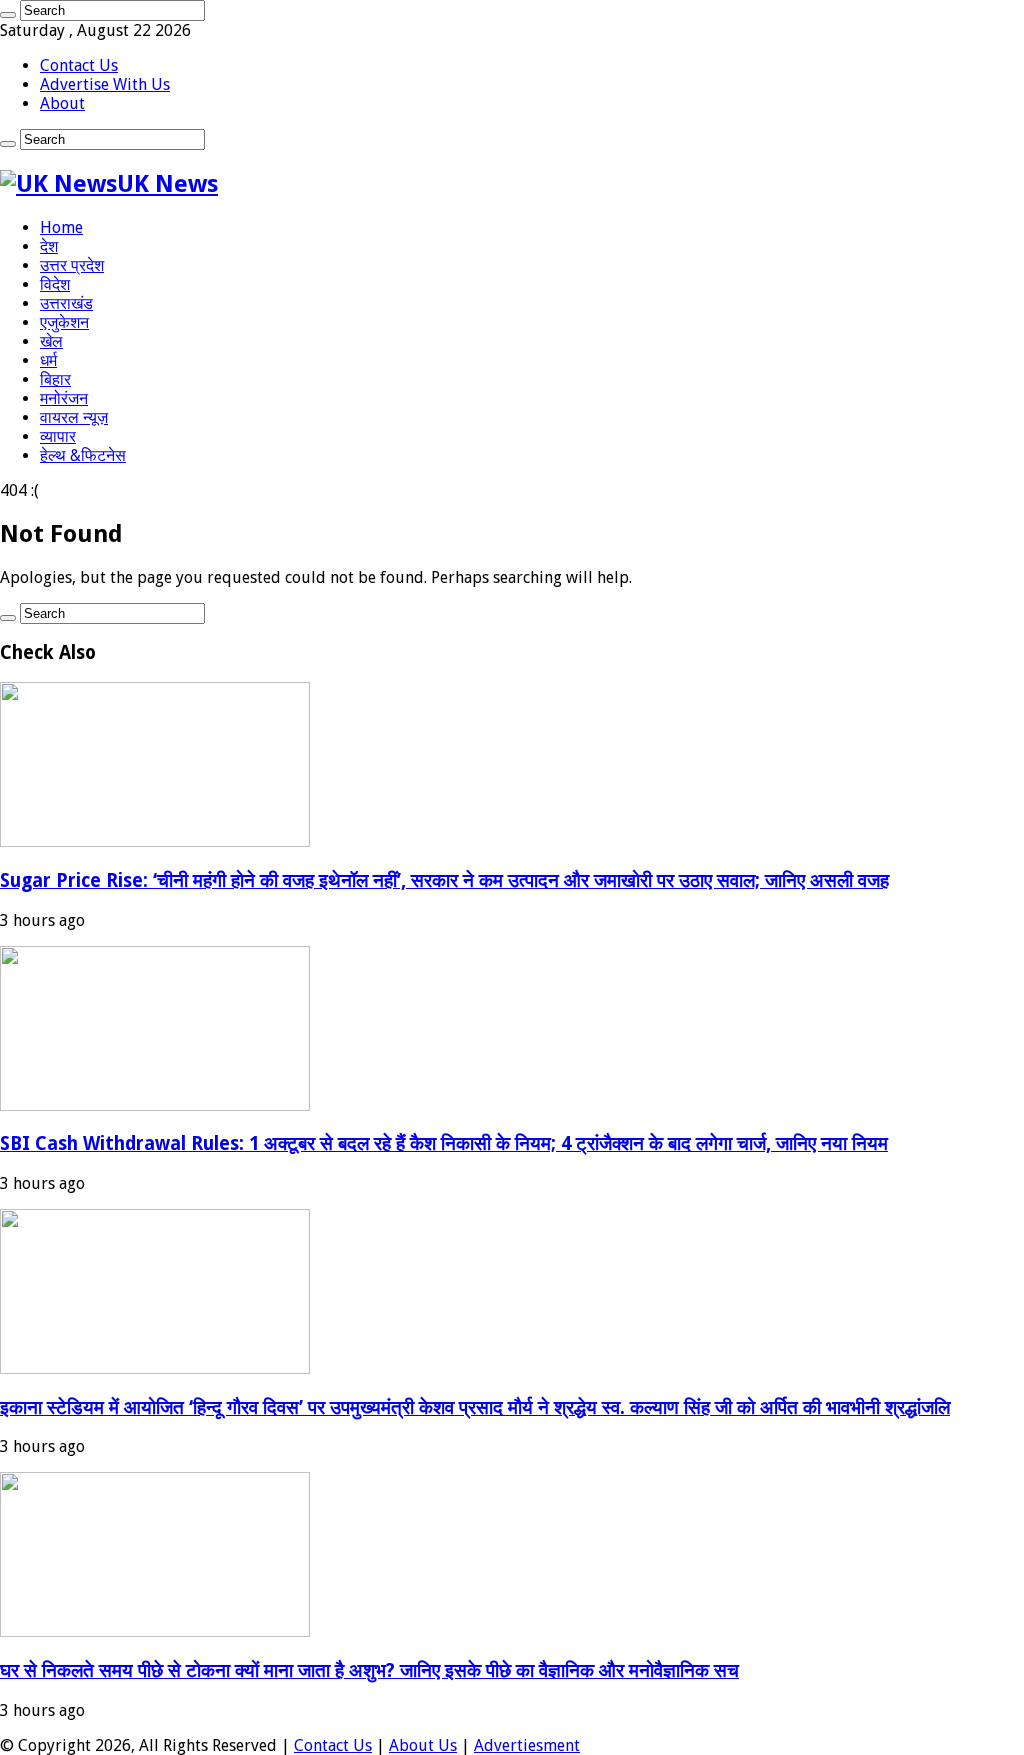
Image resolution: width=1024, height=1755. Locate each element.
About (62, 103)
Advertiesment (527, 1745)
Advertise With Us (105, 84)
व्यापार (58, 436)
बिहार (55, 379)
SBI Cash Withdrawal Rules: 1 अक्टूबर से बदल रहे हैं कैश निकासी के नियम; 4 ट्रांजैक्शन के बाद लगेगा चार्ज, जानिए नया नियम (444, 1143)
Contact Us (79, 65)
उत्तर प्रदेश (72, 265)
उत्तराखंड (66, 303)
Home (61, 227)
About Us (423, 1745)
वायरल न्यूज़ (74, 417)
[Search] (8, 15)
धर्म (48, 360)
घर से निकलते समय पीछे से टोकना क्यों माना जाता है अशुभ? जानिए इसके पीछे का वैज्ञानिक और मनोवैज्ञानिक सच (369, 1670)
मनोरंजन (64, 398)
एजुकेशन (64, 322)
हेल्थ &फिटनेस (83, 455)
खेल (51, 341)
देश (49, 246)
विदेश (55, 284)
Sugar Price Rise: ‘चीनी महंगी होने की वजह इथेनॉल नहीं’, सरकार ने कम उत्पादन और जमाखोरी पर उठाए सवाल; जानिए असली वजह (444, 880)
